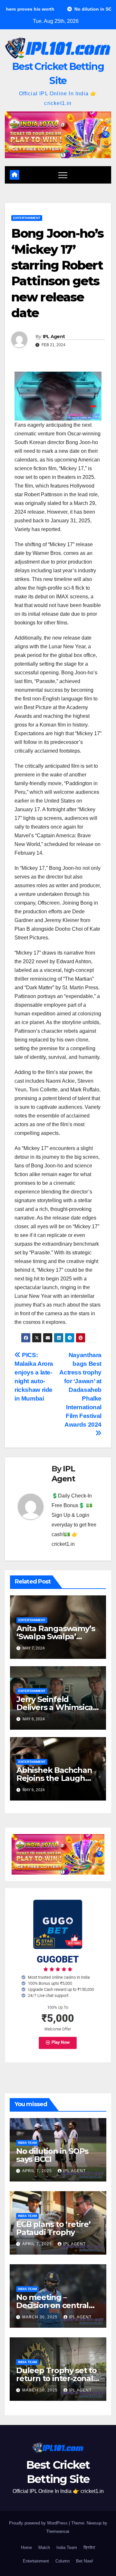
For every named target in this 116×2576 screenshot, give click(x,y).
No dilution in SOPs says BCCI (52, 2155)
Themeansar (58, 2531)
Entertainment (27, 218)
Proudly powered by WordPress (39, 2523)
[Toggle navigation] (63, 175)
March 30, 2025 (41, 2317)
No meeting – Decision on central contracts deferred (52, 2305)
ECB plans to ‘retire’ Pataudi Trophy (53, 2228)
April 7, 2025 (38, 2171)
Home (26, 2547)
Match (44, 2547)
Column (63, 2561)
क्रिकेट (89, 2547)
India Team (27, 2143)
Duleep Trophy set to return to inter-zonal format (56, 2378)
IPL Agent (54, 337)
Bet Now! (85, 2561)
